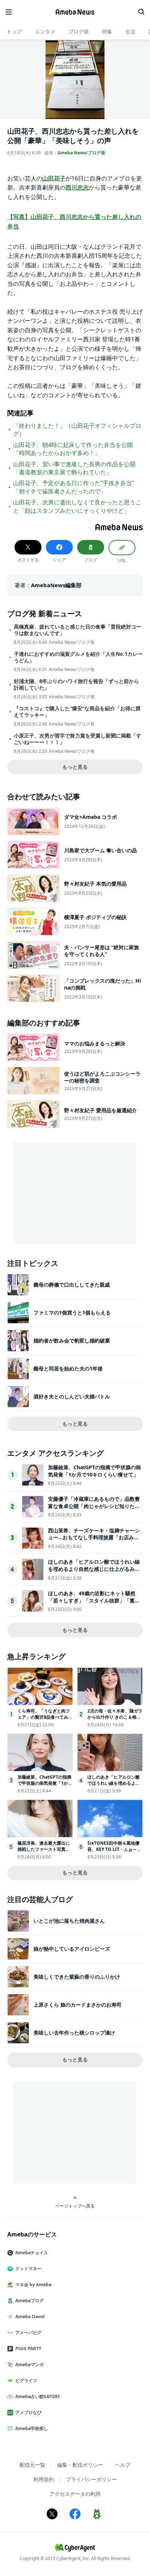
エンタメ (45, 31)
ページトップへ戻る (75, 2206)
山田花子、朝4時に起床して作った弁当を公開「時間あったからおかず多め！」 (73, 449)
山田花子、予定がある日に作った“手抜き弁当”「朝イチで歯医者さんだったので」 (74, 487)
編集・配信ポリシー (80, 2465)
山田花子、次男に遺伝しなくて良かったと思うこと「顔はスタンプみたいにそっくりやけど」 (77, 506)
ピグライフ (26, 2380)
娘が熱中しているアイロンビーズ (72, 1949)
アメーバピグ (28, 2333)
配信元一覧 (32, 2465)
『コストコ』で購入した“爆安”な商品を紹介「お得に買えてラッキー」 (77, 712)
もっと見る (75, 767)
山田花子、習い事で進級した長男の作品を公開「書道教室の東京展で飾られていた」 (74, 468)
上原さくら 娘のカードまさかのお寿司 (78, 2005)
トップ (14, 31)
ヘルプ (123, 2465)
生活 (130, 31)
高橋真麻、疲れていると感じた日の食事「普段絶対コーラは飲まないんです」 (78, 630)
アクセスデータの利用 (75, 2494)
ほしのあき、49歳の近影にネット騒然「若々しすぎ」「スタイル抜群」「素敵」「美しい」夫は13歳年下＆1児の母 (93, 1600)
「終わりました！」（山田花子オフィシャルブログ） (77, 430)
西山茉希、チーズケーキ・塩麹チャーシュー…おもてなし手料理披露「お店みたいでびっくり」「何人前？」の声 (94, 1537)
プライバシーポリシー (91, 2479)
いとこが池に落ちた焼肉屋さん (69, 1921)
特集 (107, 31)
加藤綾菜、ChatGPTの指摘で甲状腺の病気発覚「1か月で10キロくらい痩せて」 (94, 1471)
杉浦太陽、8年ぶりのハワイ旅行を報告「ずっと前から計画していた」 (76, 684)
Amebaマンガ (29, 2364)
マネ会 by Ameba (33, 2285)
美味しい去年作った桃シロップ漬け (74, 2033)
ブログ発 (79, 31)
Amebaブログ (29, 2301)
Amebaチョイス (32, 2253)
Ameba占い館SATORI (37, 2396)
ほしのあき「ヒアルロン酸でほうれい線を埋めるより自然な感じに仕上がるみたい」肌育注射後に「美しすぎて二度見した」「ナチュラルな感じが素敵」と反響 (94, 1572)
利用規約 (44, 2479)
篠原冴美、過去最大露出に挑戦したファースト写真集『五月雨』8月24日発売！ (44, 1849)
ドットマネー (28, 2269)
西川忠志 (77, 187)
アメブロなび (28, 2412)
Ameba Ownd (30, 2317)
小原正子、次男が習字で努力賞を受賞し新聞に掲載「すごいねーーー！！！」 (78, 739)
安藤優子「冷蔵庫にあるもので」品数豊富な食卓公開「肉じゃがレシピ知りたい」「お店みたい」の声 (94, 1506)
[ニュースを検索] (141, 12)
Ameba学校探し (32, 2428)
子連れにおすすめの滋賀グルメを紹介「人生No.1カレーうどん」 (78, 657)
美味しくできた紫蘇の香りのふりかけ (77, 1977)
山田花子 (54, 178)
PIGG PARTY (28, 2349)
